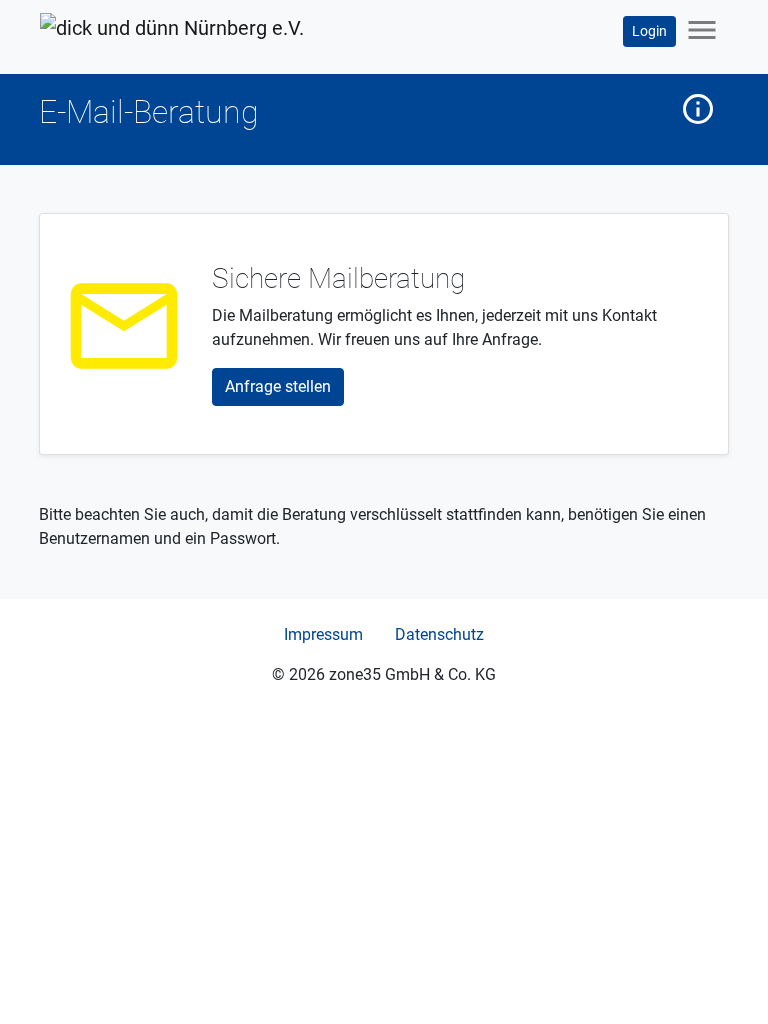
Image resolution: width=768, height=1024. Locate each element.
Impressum (323, 634)
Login (649, 31)
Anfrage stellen (278, 386)
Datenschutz (439, 634)
